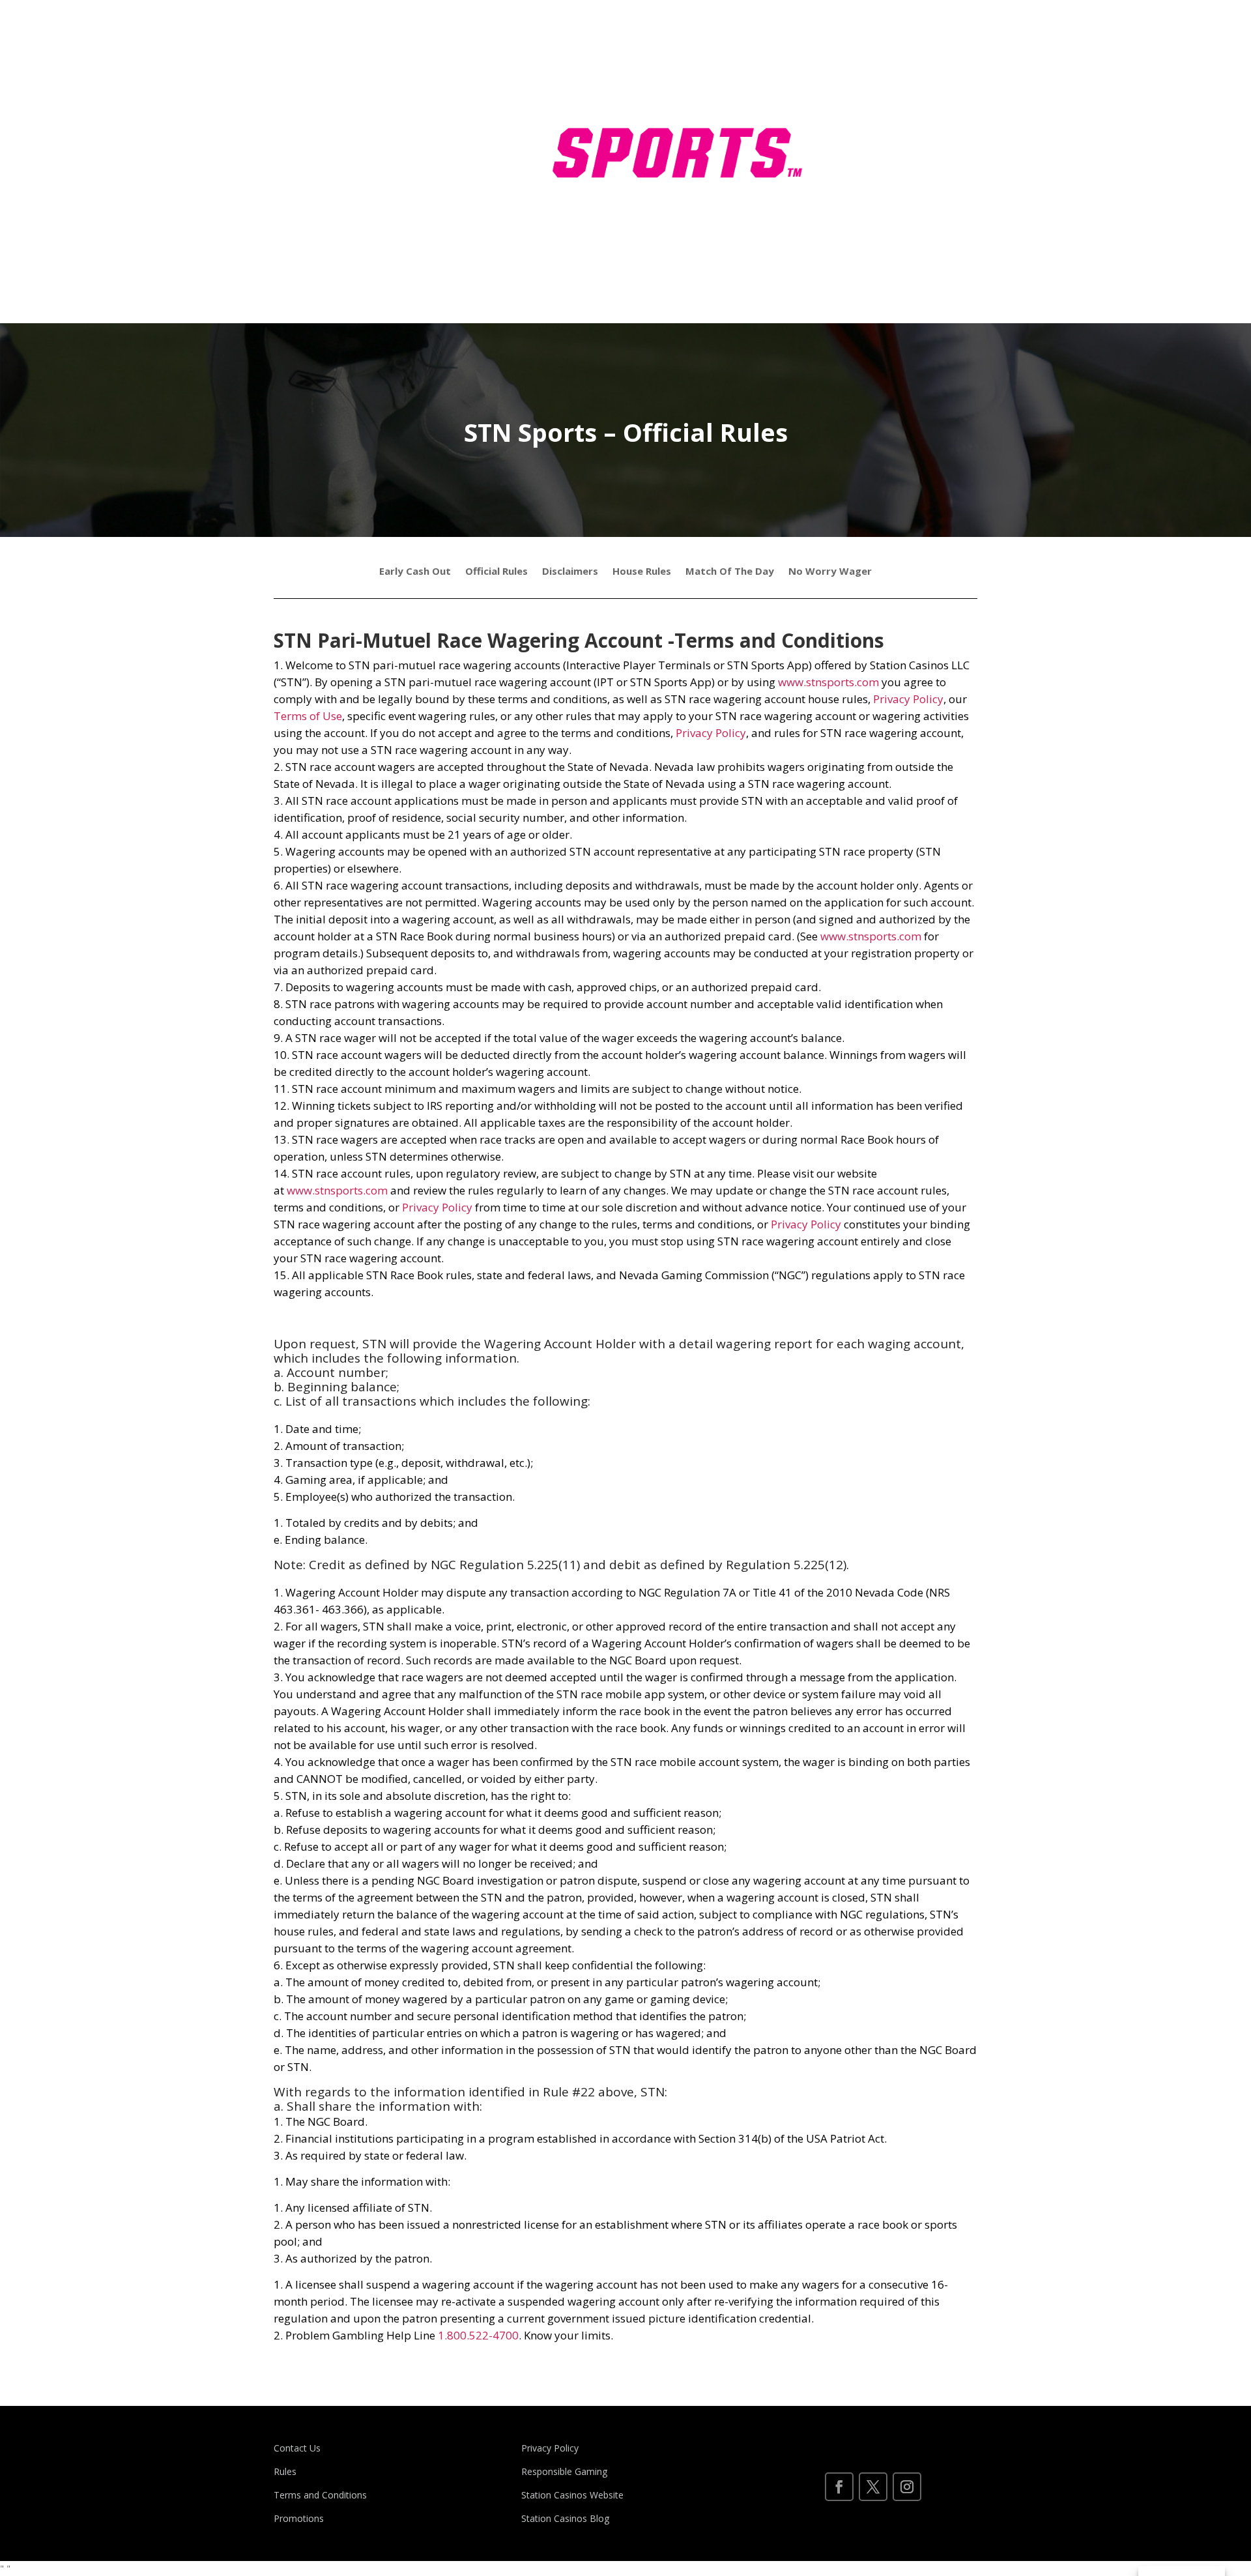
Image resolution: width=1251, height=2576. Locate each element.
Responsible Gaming (564, 2471)
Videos (862, 176)
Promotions (299, 2518)
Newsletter (914, 176)
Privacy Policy (908, 699)
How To (865, 77)
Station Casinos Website (572, 2495)
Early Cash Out (415, 572)
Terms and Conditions (320, 2495)
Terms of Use (308, 716)
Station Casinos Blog (565, 2518)
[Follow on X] (873, 2487)
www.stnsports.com (828, 682)
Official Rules (496, 572)
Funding (865, 127)
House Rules (642, 572)
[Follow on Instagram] (907, 2487)
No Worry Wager (830, 572)
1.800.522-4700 (478, 2335)
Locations (930, 77)
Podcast (866, 226)
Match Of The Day (730, 572)
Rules (920, 127)
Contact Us (297, 2448)
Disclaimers (570, 572)
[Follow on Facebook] (839, 2487)
